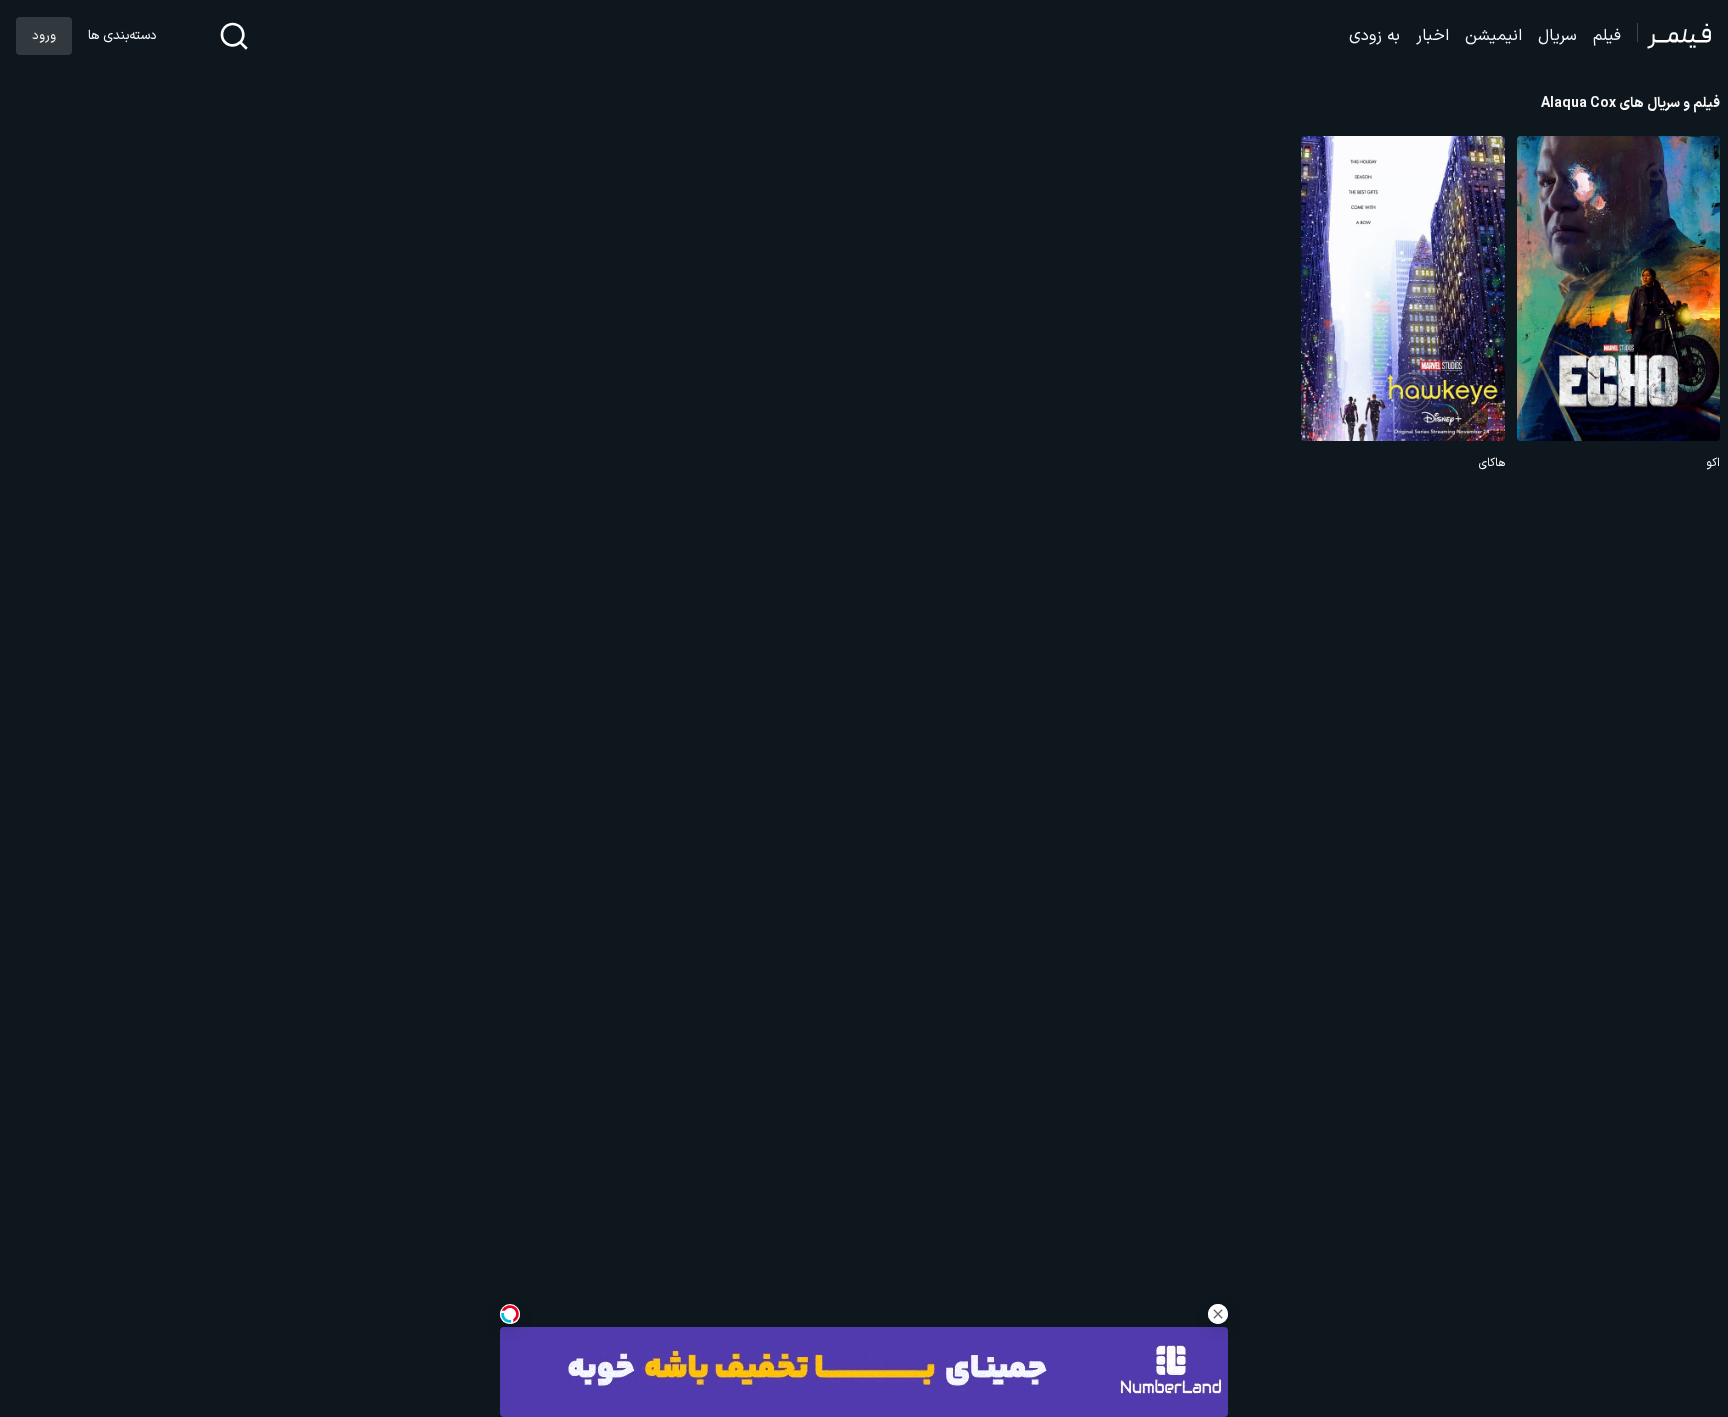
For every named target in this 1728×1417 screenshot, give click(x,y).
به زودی (1374, 36)
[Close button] (1218, 1314)
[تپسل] (510, 1314)
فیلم (1607, 36)
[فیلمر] (1674, 36)
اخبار (1432, 36)
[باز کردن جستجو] (234, 36)
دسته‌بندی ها (122, 36)
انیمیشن (1493, 36)
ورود (44, 36)
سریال (1557, 36)
